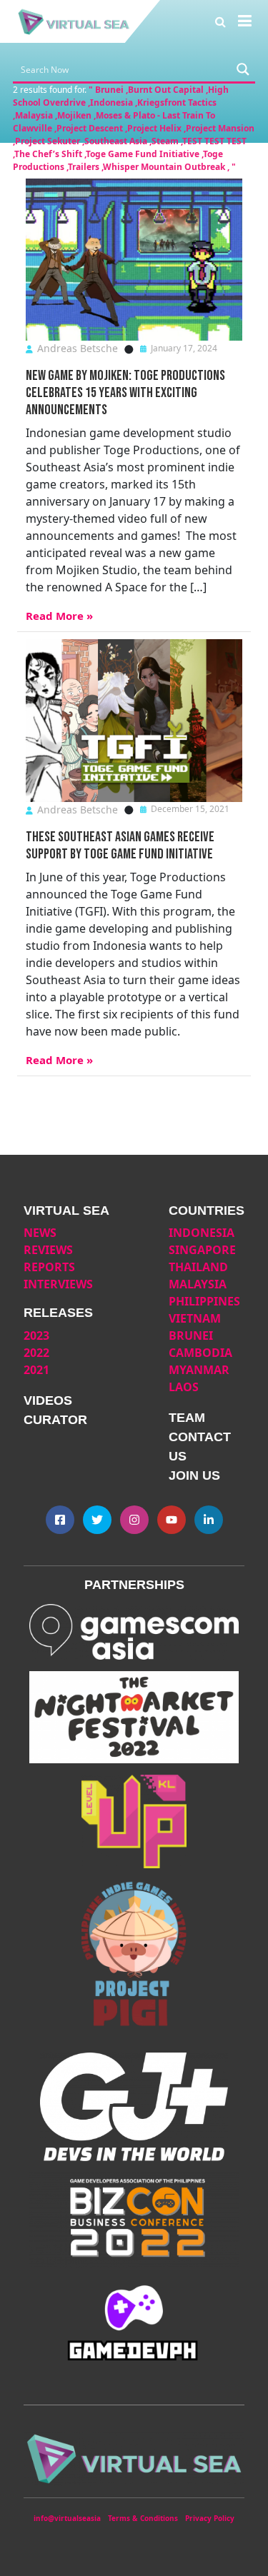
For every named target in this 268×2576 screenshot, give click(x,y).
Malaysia (198, 1284)
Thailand (198, 1267)
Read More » (59, 616)
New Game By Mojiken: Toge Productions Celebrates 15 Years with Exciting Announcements (125, 393)
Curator (55, 1420)
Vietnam (195, 1318)
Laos (184, 1387)
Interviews (58, 1284)
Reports (49, 1267)
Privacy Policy (210, 2518)
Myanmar (199, 1370)
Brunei (191, 1335)
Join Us (194, 1475)
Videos (48, 1400)
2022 (36, 1353)
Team (187, 1418)
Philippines (204, 1301)
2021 (36, 1370)
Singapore (202, 1250)
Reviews (48, 1250)
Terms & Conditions (143, 2518)
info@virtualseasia (67, 2518)
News (40, 1233)
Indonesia (202, 1233)
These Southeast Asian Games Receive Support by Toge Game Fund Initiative (120, 846)
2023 (36, 1335)
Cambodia (200, 1353)
